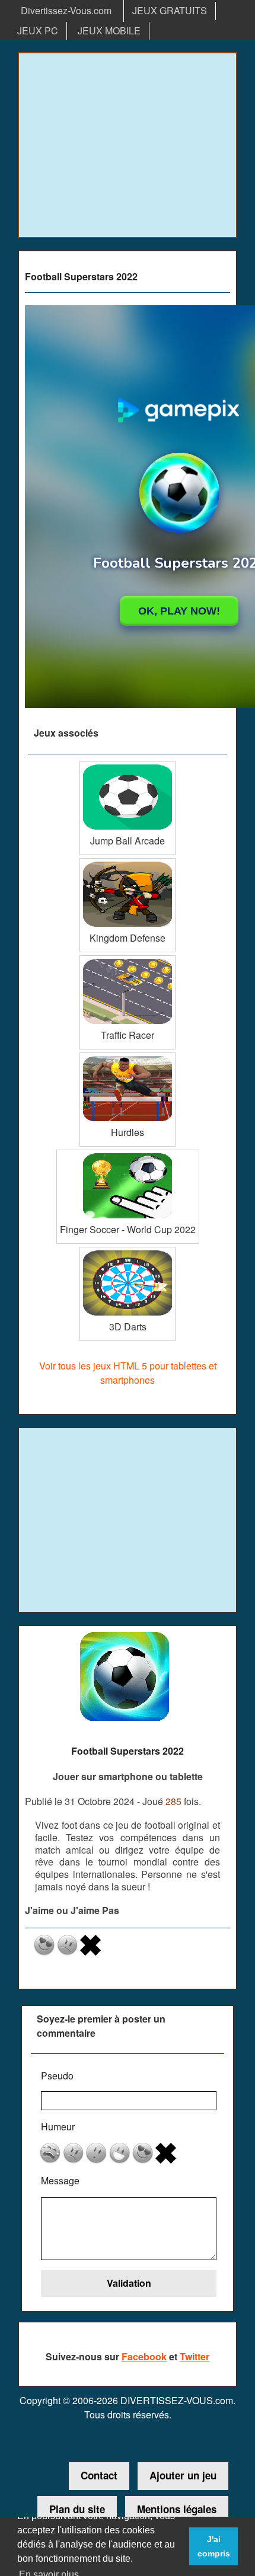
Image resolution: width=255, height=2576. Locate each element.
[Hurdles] (128, 1057)
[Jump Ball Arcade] (128, 765)
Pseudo (57, 2076)
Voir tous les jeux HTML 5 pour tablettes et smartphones (128, 1373)
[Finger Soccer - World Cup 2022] (128, 1154)
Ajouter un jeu (183, 2475)
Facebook (144, 2356)
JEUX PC (38, 31)
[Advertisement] (128, 145)
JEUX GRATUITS (170, 10)
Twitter (195, 2356)
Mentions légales (177, 2509)
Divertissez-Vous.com (66, 10)
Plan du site (77, 2509)
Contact (99, 2475)
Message (60, 2180)
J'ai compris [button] (214, 2546)
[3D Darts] (128, 1251)
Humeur (58, 2127)
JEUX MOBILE (109, 31)
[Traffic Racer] (128, 960)
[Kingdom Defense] (128, 863)
